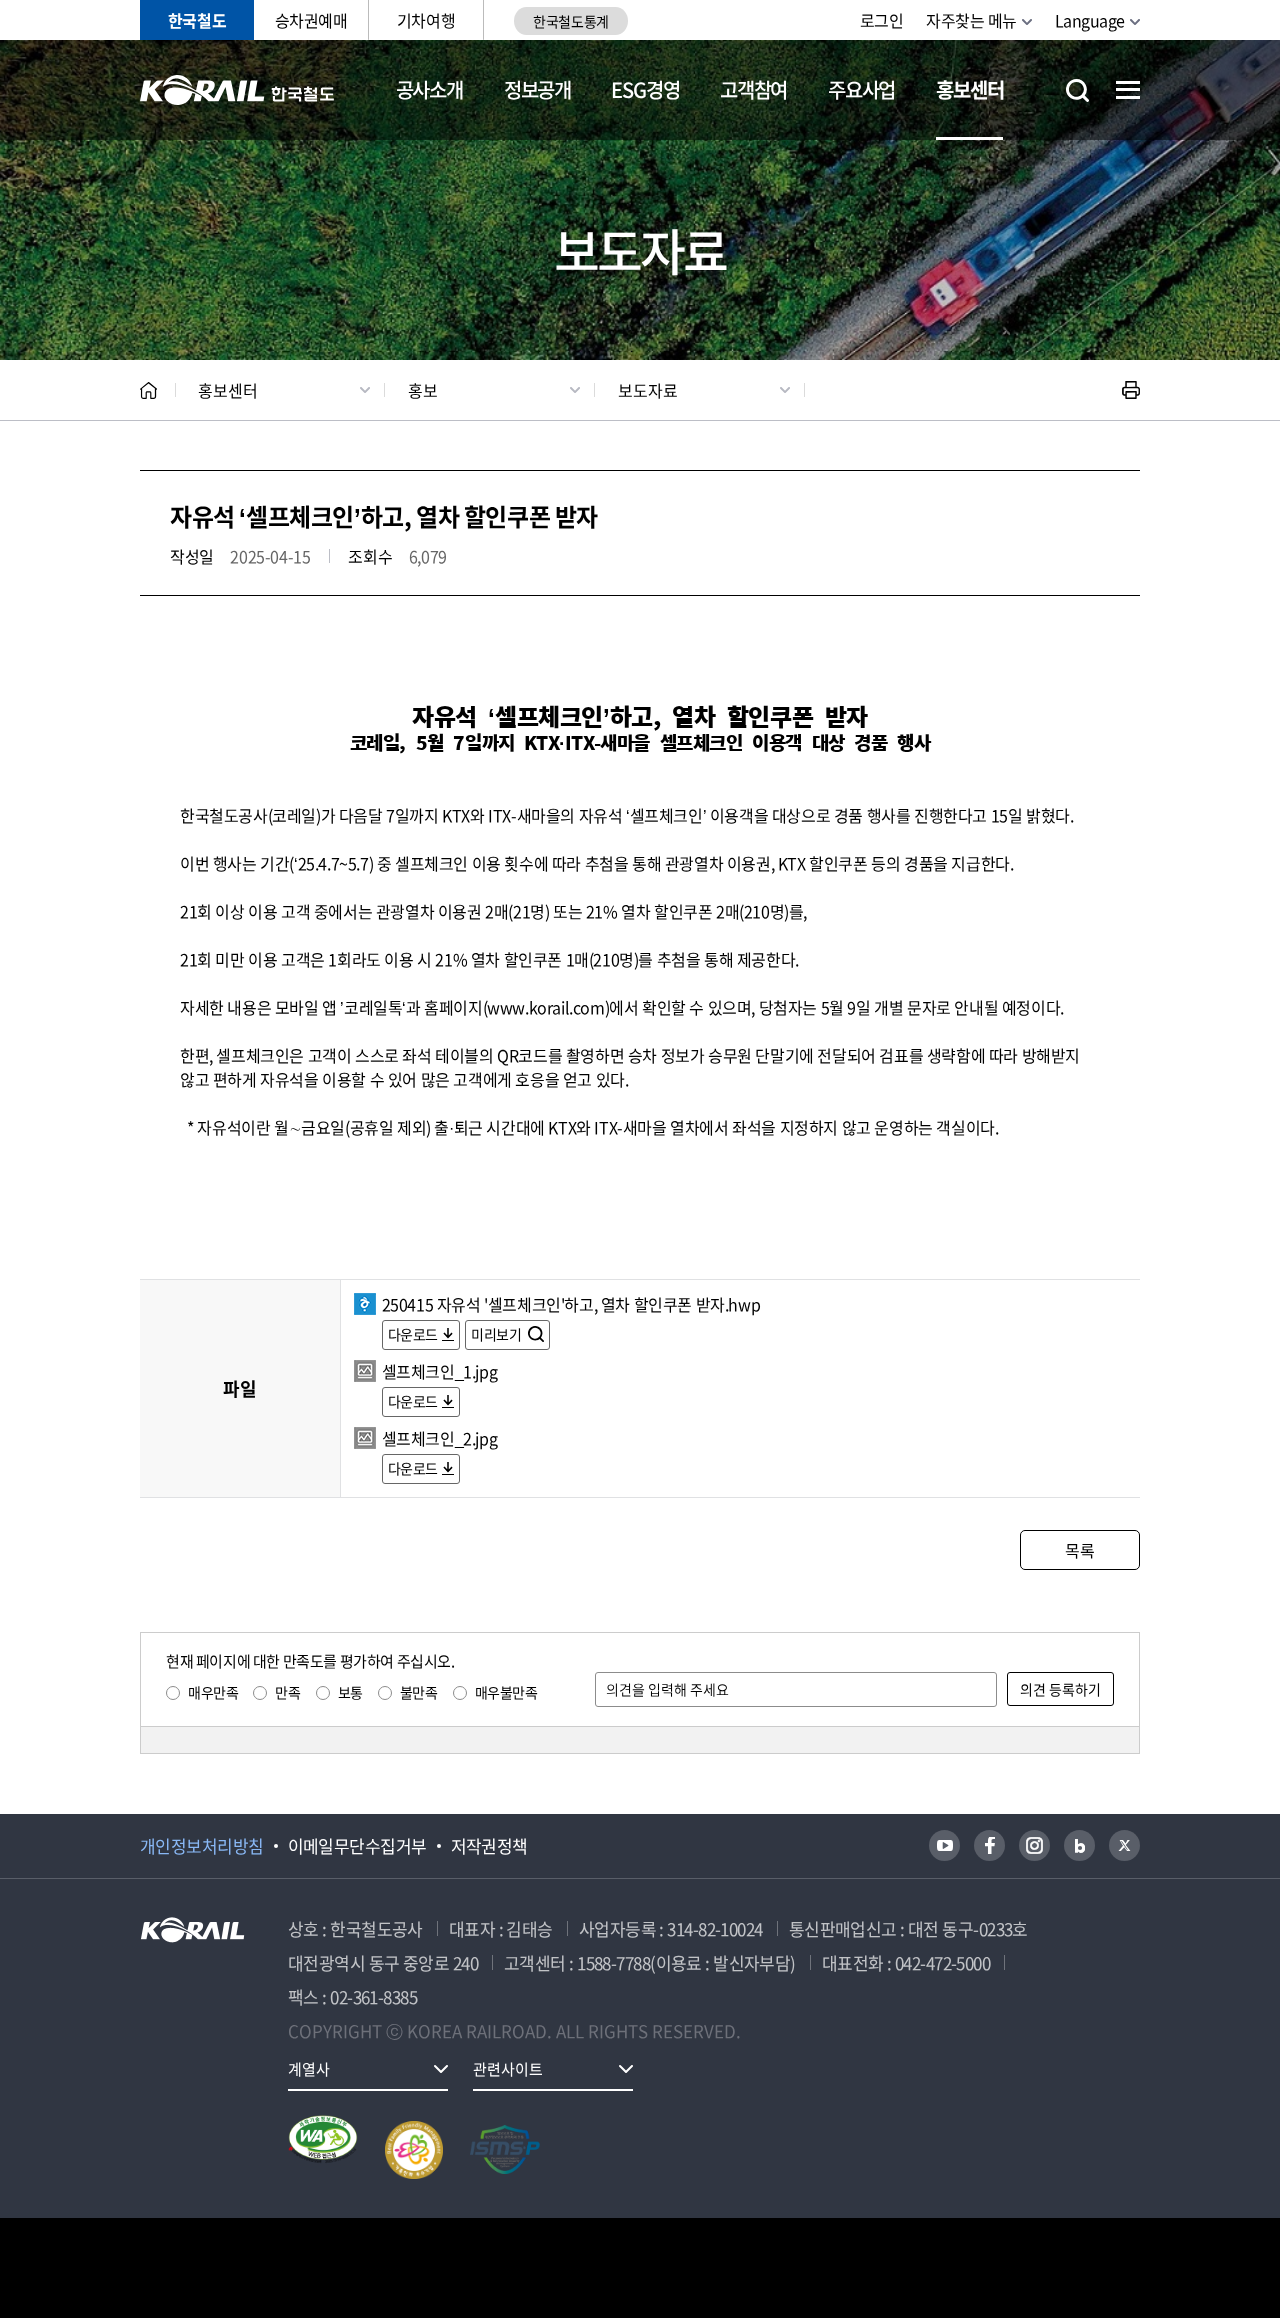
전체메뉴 (1128, 90)
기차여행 (426, 20)
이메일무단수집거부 (357, 1846)
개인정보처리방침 (202, 1846)
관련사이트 (508, 2069)
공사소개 (429, 89)
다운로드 (413, 1334)
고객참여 (753, 89)
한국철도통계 (570, 21)
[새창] (944, 1845)
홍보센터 (969, 89)
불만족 (419, 1692)
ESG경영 (645, 89)
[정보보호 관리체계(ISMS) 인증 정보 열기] (505, 2150)
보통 (350, 1692)
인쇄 (1131, 390)
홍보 (423, 390)
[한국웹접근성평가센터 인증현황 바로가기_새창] (323, 2150)
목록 (1079, 1550)
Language (1090, 20)
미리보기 (497, 1334)
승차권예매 (311, 20)
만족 (287, 1692)
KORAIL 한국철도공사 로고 (237, 90)
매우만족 (213, 1692)
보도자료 (648, 390)
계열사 (309, 2069)
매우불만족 (506, 1692)
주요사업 (861, 89)
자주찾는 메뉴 (971, 20)
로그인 (882, 20)
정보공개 (537, 89)
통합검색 (1077, 90)
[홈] (148, 390)
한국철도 (197, 20)
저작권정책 (489, 1846)
